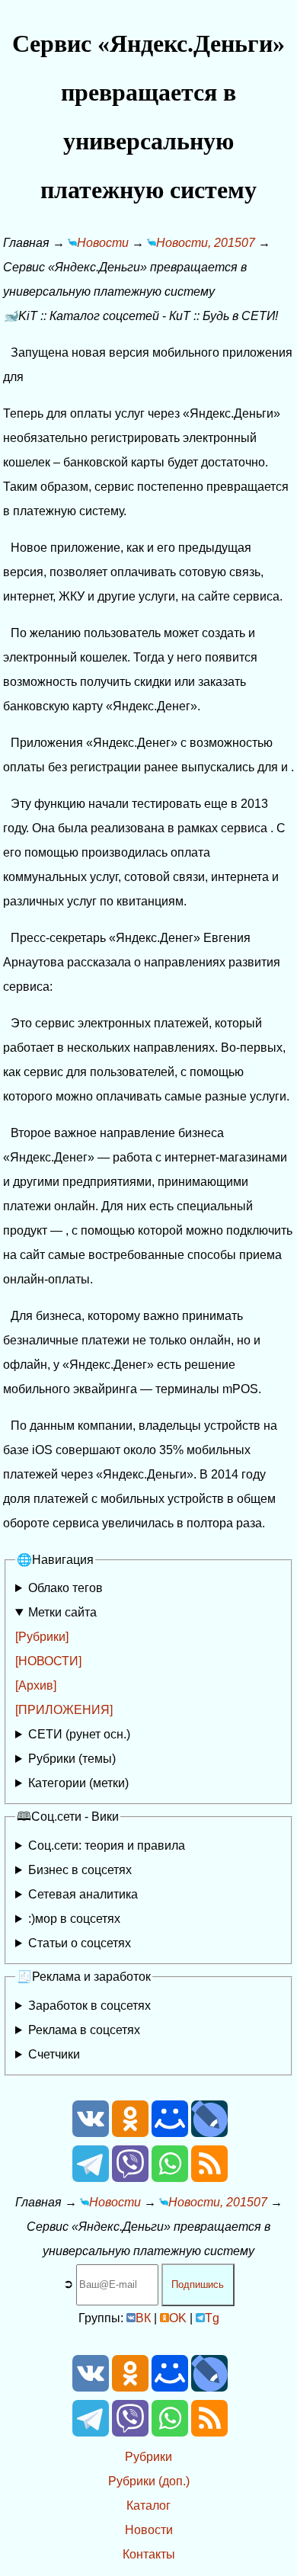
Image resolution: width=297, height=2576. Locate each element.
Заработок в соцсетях (89, 2006)
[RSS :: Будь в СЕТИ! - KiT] (209, 2178)
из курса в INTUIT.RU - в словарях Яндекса (127, 1946)
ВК (143, 2318)
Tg (212, 2318)
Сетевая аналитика (83, 1894)
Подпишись (198, 2284)
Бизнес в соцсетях (80, 1870)
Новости (149, 2530)
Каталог (148, 2506)
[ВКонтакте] (91, 2133)
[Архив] (36, 1685)
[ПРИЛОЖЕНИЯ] (64, 1710)
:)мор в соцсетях (74, 1919)
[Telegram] (91, 2178)
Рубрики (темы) (72, 1759)
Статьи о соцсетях (80, 1943)
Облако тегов (65, 1588)
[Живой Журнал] (209, 2133)
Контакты (149, 2554)
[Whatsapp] (170, 2178)
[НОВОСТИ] (48, 1661)
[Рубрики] (42, 1637)
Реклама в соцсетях (84, 2030)
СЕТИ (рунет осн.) (79, 1734)
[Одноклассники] (130, 2133)
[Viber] (130, 2178)
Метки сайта (62, 1612)
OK (178, 2318)
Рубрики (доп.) (149, 2481)
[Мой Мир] (170, 2133)
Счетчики (54, 2054)
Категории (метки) (78, 1783)
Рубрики (148, 2457)
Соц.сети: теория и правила (107, 1845)
